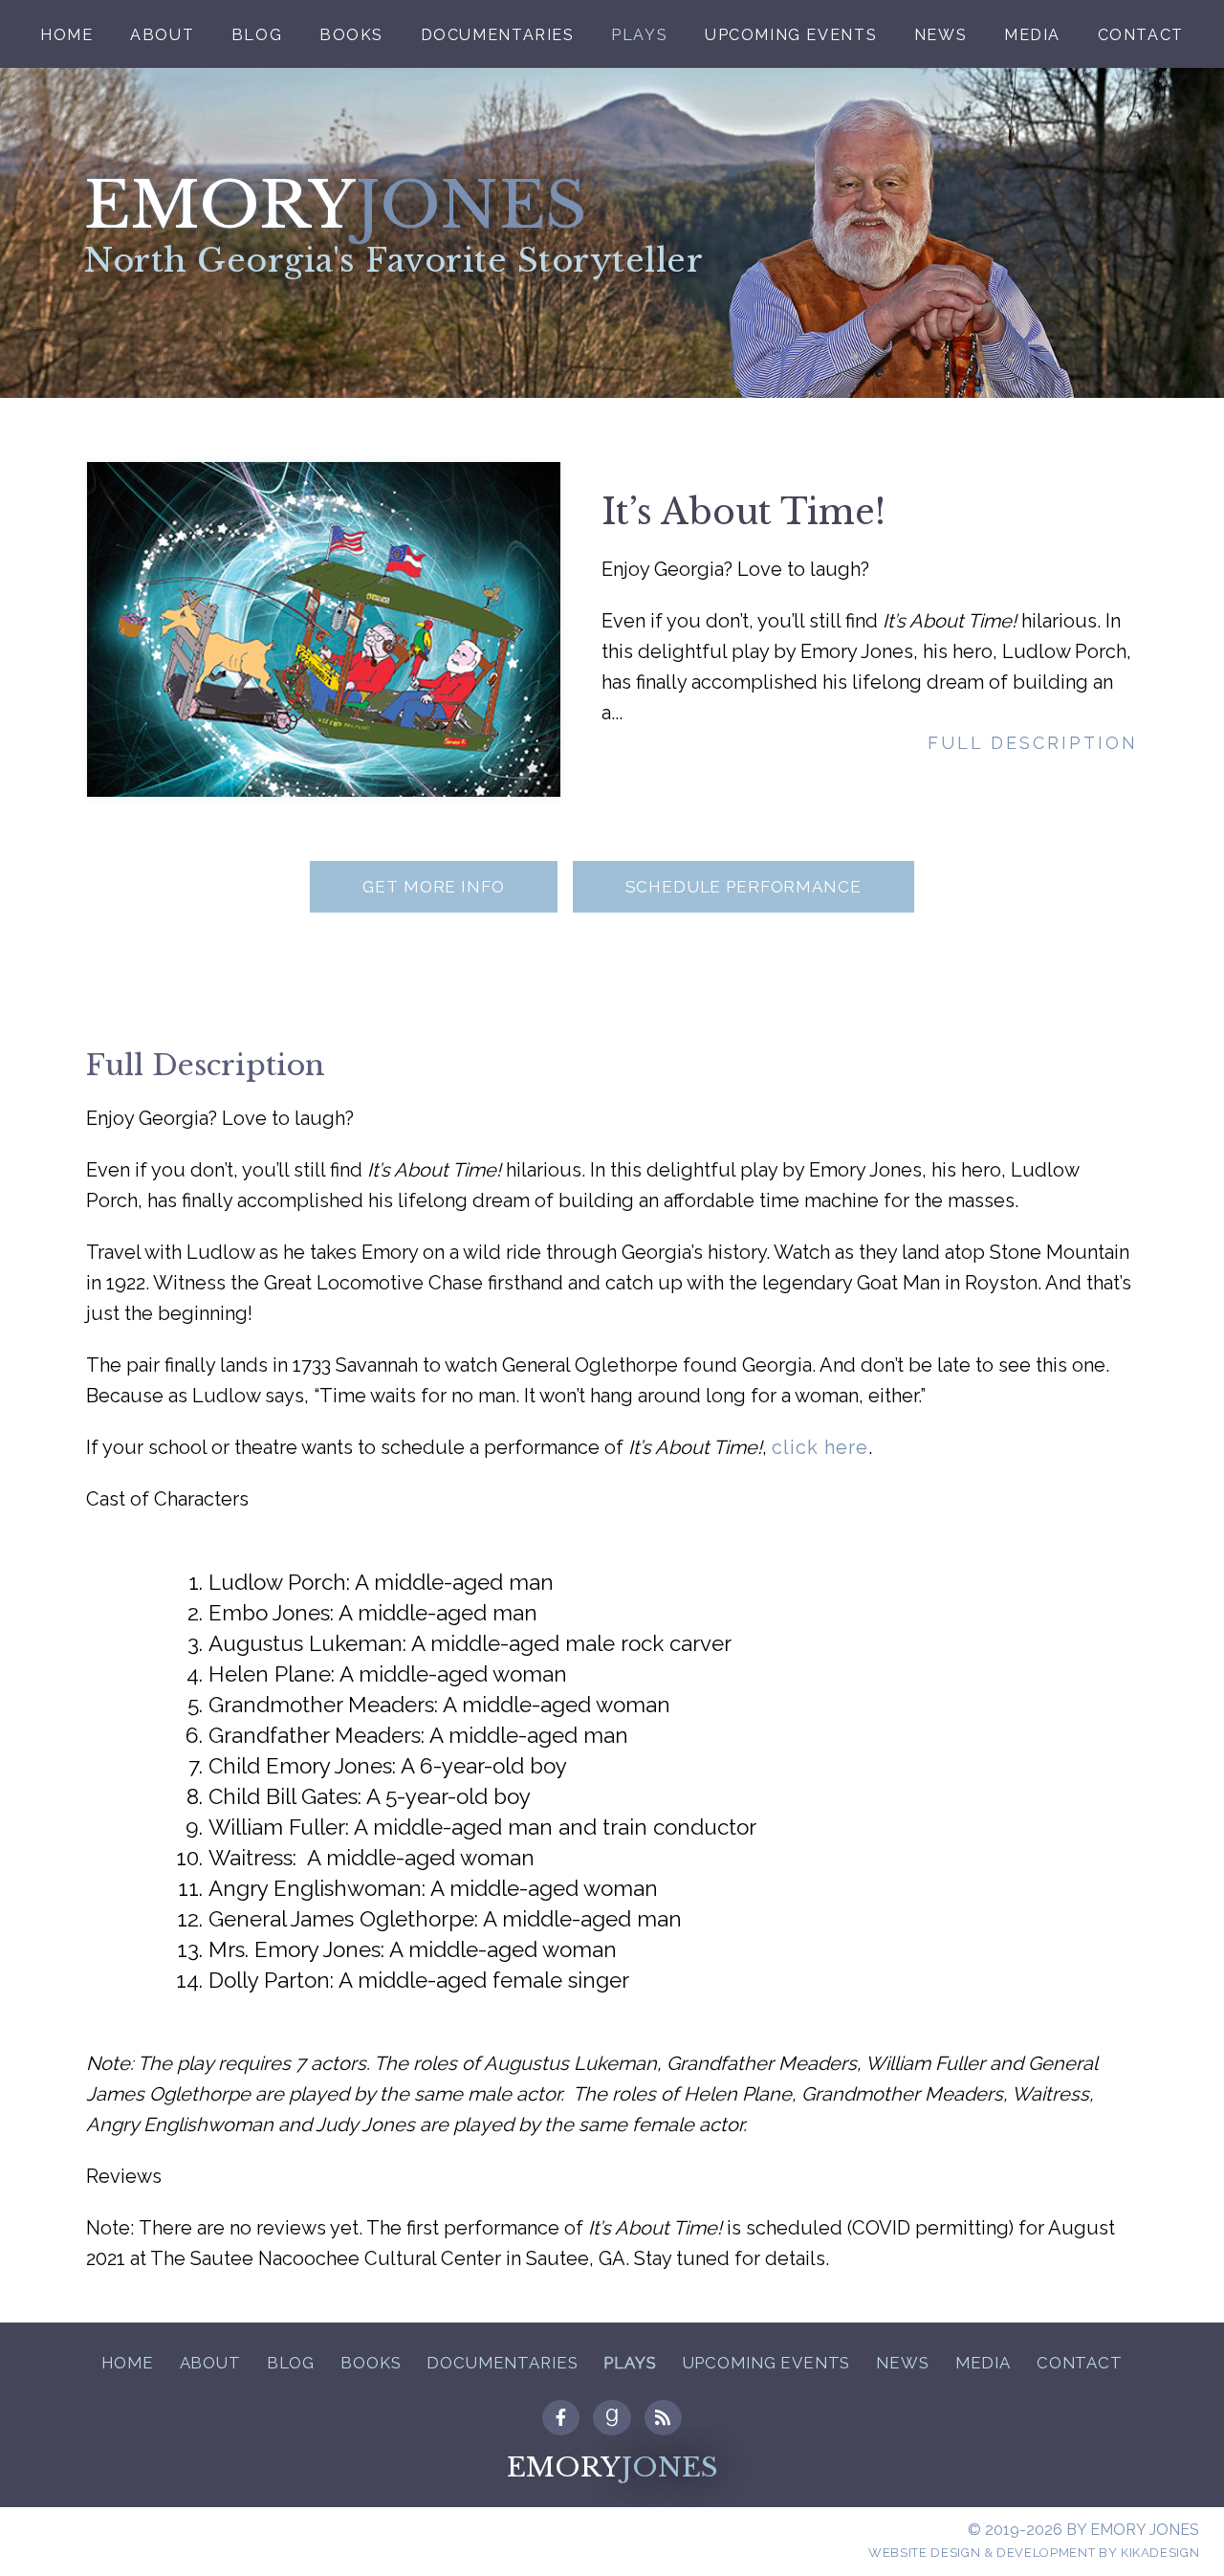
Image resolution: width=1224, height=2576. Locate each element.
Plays (639, 35)
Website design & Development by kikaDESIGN (1034, 2553)
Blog (257, 35)
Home (66, 35)
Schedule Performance (743, 887)
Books (351, 35)
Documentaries (498, 35)
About (162, 35)
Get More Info (433, 887)
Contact (1141, 35)
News (940, 35)
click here (820, 1447)
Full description (1033, 743)
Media (1032, 35)
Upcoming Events (791, 35)
